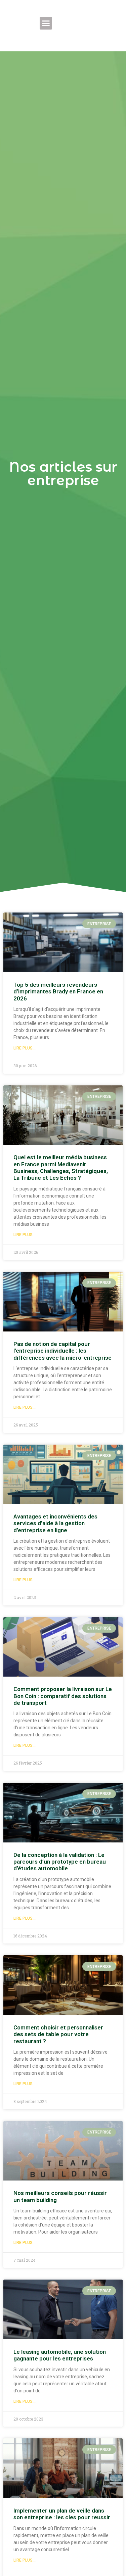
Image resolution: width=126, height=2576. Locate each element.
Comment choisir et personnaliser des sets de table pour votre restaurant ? (58, 2034)
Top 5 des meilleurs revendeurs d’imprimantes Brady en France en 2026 (58, 992)
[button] (46, 23)
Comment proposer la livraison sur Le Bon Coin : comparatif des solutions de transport (63, 1696)
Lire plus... (25, 1048)
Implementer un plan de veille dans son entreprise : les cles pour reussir (62, 2514)
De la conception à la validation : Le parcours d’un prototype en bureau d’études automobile (60, 1862)
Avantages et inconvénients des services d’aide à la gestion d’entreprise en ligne (55, 1523)
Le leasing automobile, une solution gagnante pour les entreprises (60, 2355)
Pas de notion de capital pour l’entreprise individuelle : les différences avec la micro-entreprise (62, 1351)
